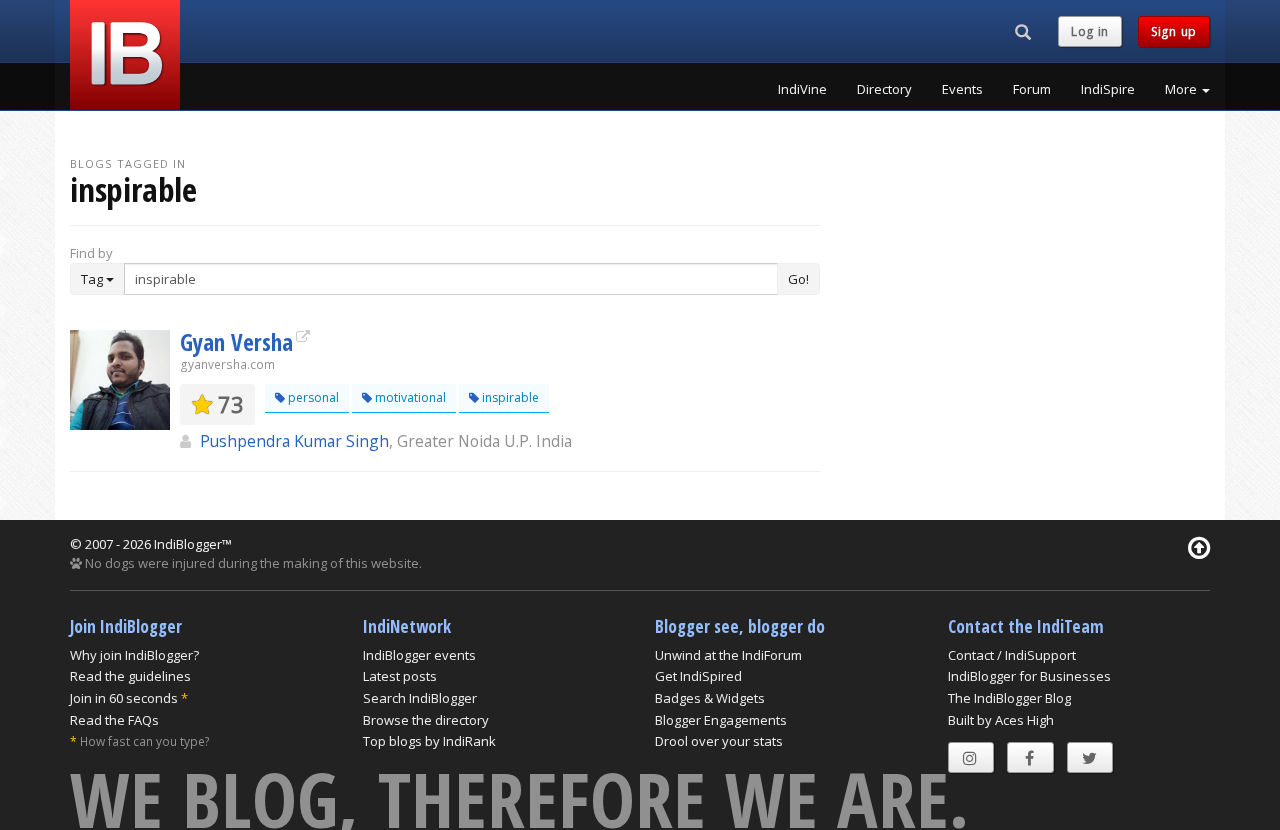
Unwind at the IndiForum (728, 655)
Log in (1090, 31)
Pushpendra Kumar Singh (294, 441)
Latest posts (400, 676)
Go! (798, 279)
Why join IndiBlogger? (134, 655)
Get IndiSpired (698, 676)
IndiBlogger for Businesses (1029, 676)
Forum (1032, 89)
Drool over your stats (719, 741)
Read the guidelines (130, 676)
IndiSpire (1108, 89)
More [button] (1182, 89)
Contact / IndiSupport (1012, 655)
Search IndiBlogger (420, 698)
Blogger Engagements (721, 720)
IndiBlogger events (419, 655)
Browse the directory (426, 720)
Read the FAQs (114, 720)
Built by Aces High (1001, 720)
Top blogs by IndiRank (429, 741)
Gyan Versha (236, 342)
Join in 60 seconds (124, 698)
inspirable (509, 397)
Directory (884, 89)
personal (312, 397)
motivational (409, 397)
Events (962, 89)
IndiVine (802, 89)
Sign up (1174, 31)
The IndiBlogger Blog (1009, 698)
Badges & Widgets (710, 698)
